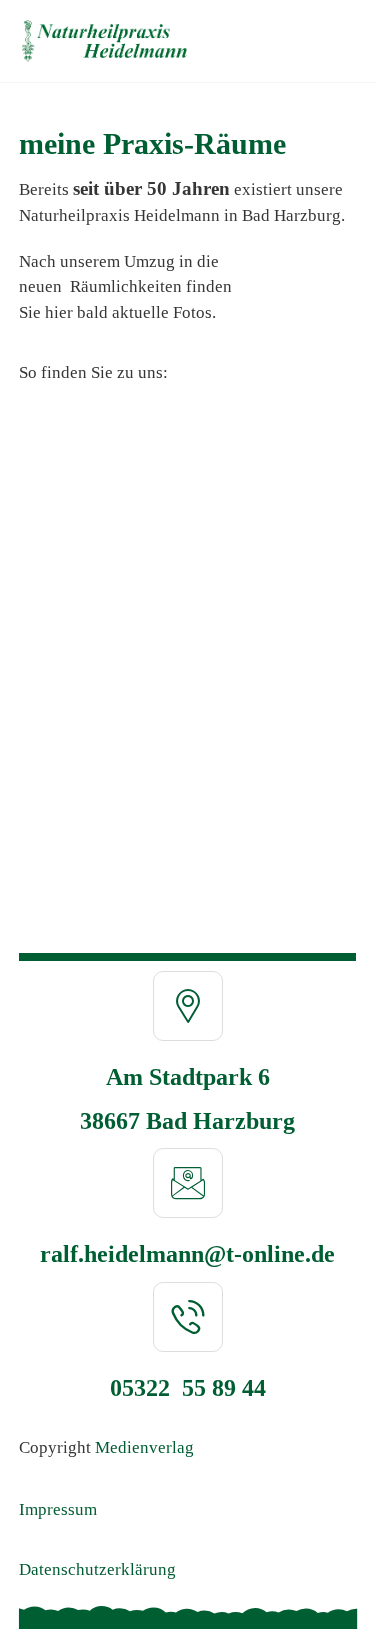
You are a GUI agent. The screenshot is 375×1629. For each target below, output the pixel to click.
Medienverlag (144, 1447)
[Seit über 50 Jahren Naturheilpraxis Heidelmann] (104, 41)
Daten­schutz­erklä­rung (97, 1569)
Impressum (58, 1509)
